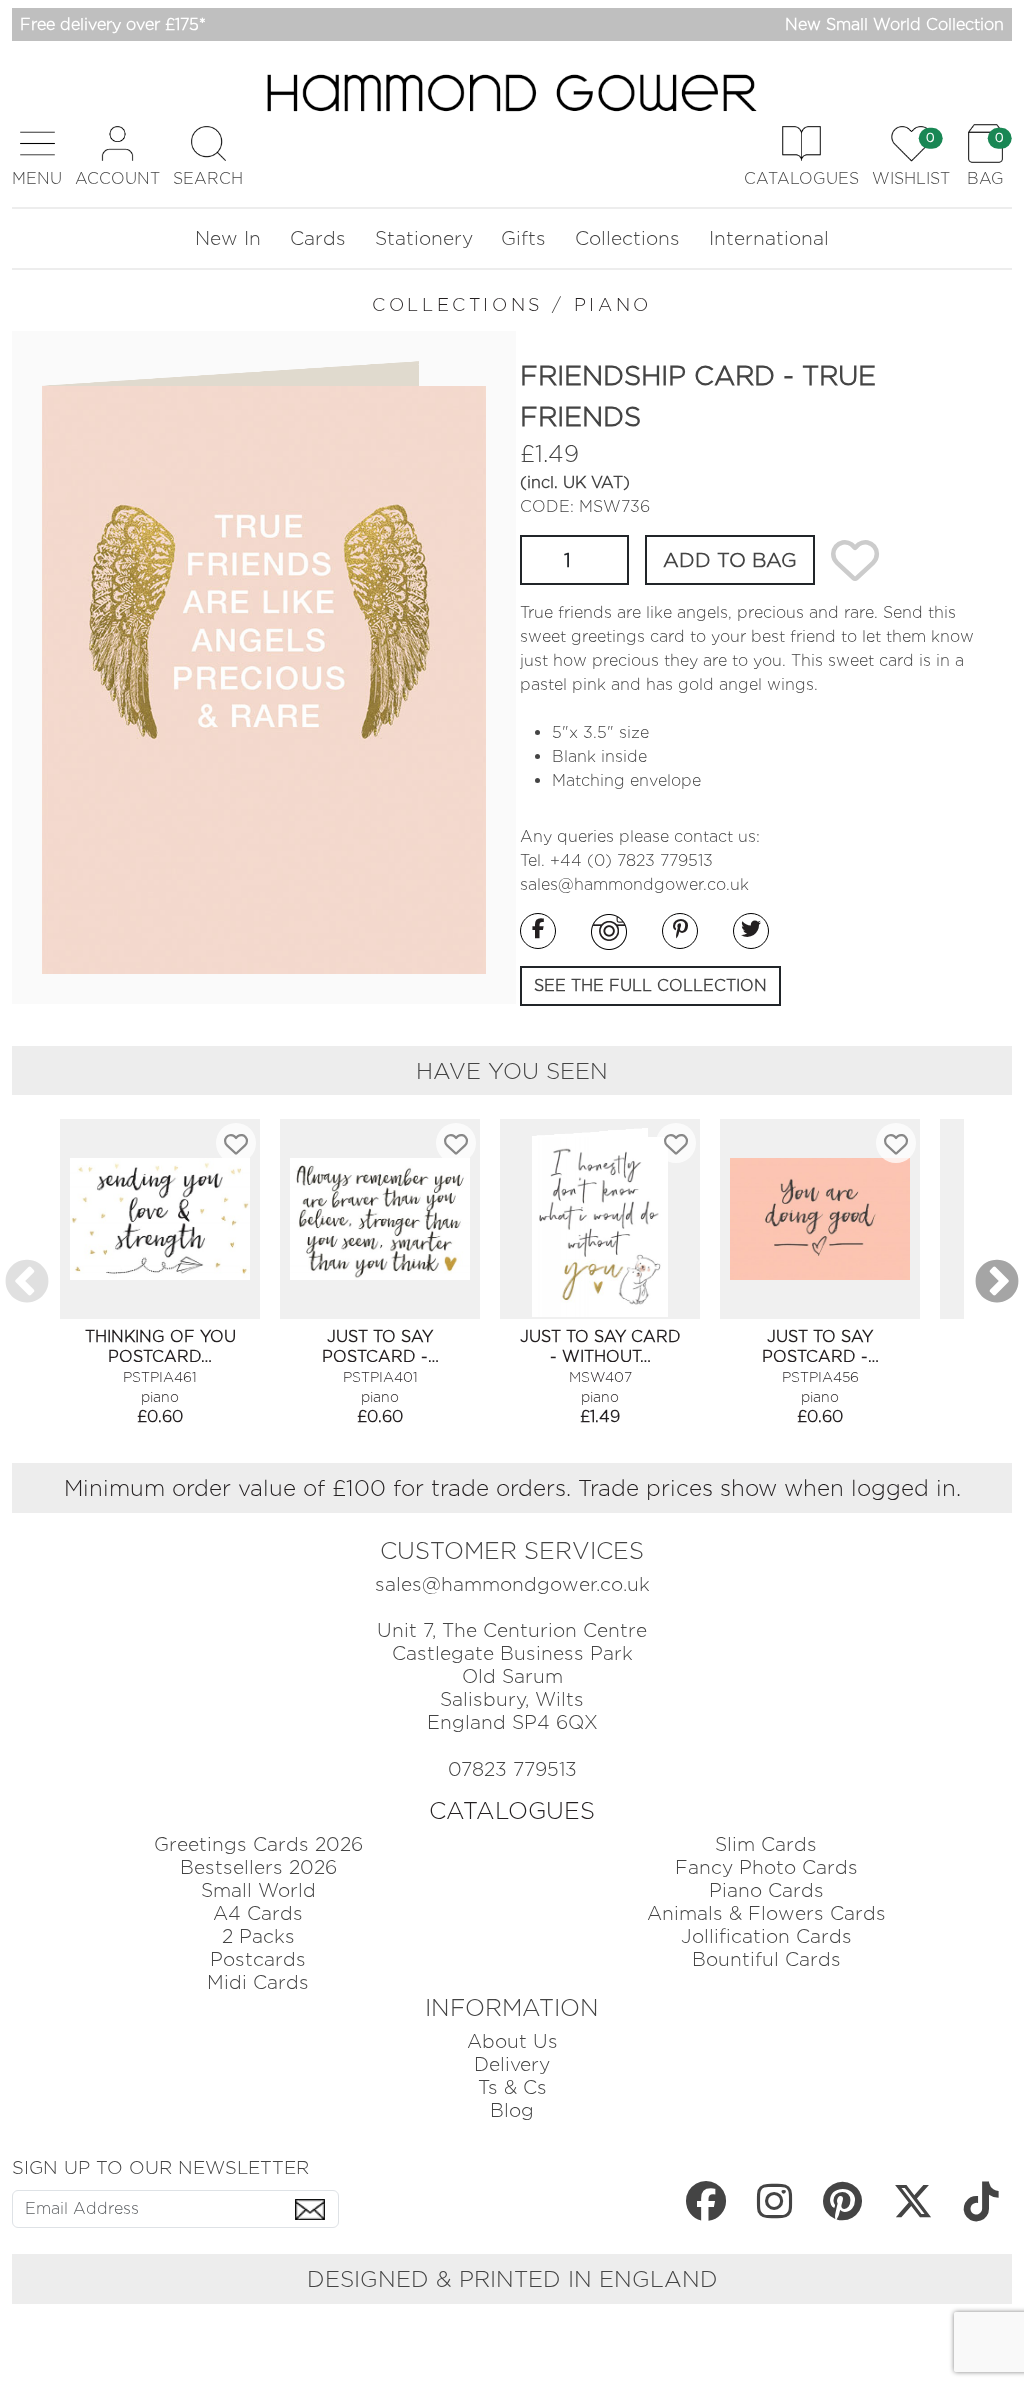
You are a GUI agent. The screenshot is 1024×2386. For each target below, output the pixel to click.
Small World (258, 1890)
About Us (512, 2041)
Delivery (512, 2064)
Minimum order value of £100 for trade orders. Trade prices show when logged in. (512, 1487)
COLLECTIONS (458, 304)
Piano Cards (766, 1890)
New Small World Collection (894, 24)
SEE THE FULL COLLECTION (650, 985)
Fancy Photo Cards (766, 1867)
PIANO (613, 304)
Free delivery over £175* (113, 24)
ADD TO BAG (730, 560)
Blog (512, 2110)
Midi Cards (258, 1982)
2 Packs (258, 1936)
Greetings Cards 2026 (258, 1844)
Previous (27, 1283)
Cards (318, 238)
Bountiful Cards (766, 1959)
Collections (627, 238)
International (769, 238)
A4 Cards (258, 1913)
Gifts (523, 238)
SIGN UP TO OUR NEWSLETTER (160, 2167)
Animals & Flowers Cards (766, 1913)
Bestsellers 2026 (258, 1867)
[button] (37, 156)
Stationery (424, 238)
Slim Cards (766, 1844)
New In (228, 238)
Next (997, 1283)
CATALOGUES (512, 1810)
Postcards (258, 1959)
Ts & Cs (512, 2087)
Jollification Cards (766, 1936)
